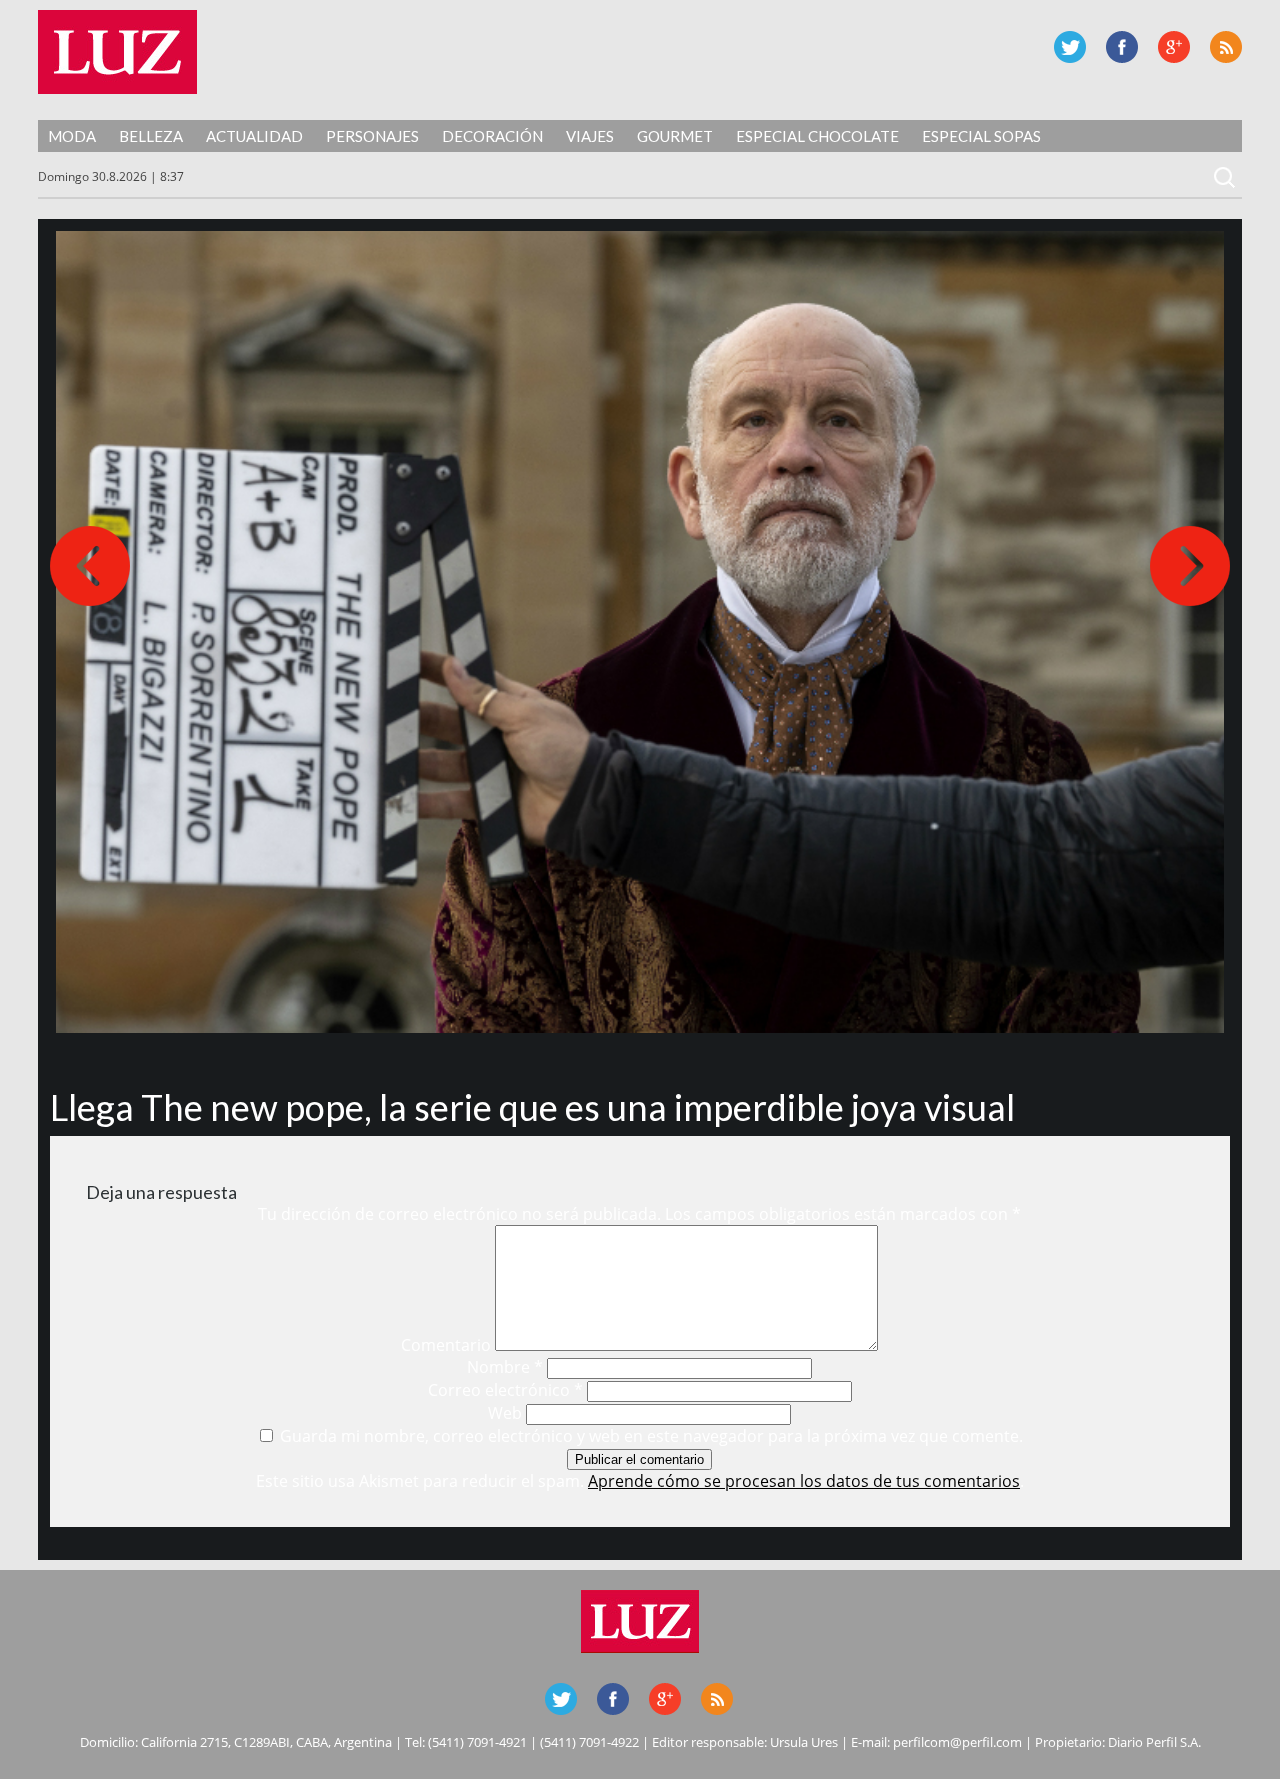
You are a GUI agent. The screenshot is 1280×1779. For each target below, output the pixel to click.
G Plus (1174, 47)
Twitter (1070, 47)
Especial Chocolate (817, 136)
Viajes (590, 136)
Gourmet (675, 136)
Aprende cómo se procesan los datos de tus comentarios (804, 1481)
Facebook (1122, 47)
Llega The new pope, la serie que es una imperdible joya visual (532, 1107)
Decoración (492, 136)
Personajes (372, 136)
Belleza (151, 136)
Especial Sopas (981, 136)
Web (505, 1413)
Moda (72, 136)
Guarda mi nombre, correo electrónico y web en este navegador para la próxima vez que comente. (651, 1436)
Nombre (505, 1367)
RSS (1226, 47)
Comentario (446, 1345)
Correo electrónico (505, 1390)
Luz (117, 52)
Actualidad (254, 136)
